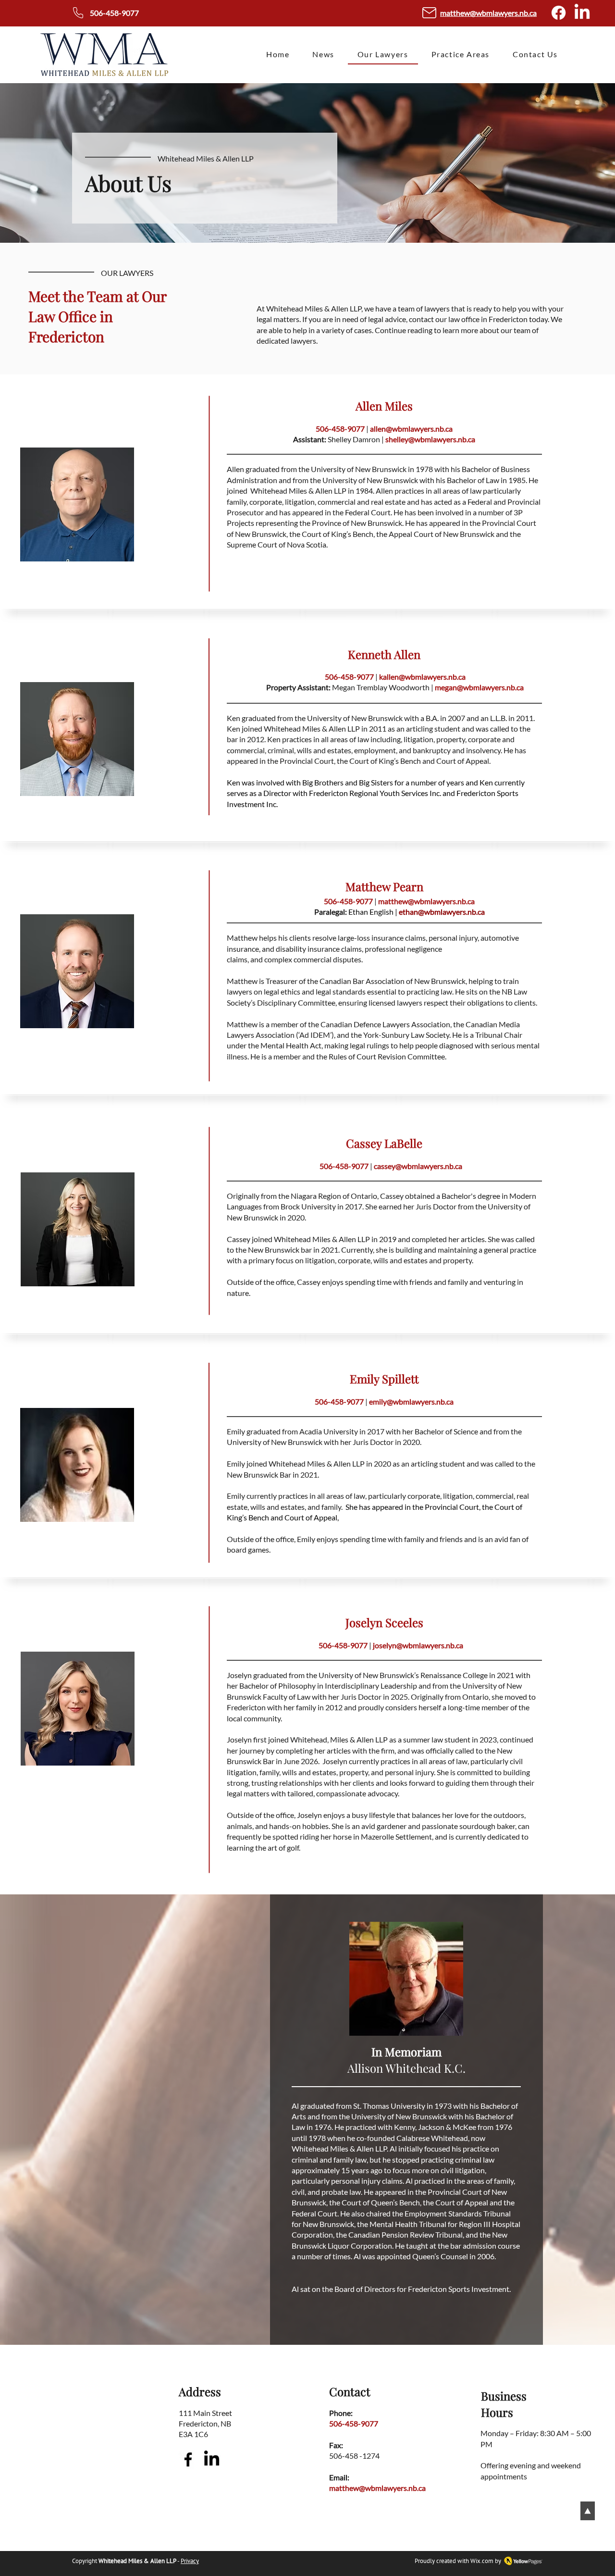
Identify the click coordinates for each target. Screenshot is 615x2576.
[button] (461, 55)
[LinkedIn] (582, 13)
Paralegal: (331, 912)
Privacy (190, 2561)
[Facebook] (559, 13)
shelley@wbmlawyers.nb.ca (430, 439)
